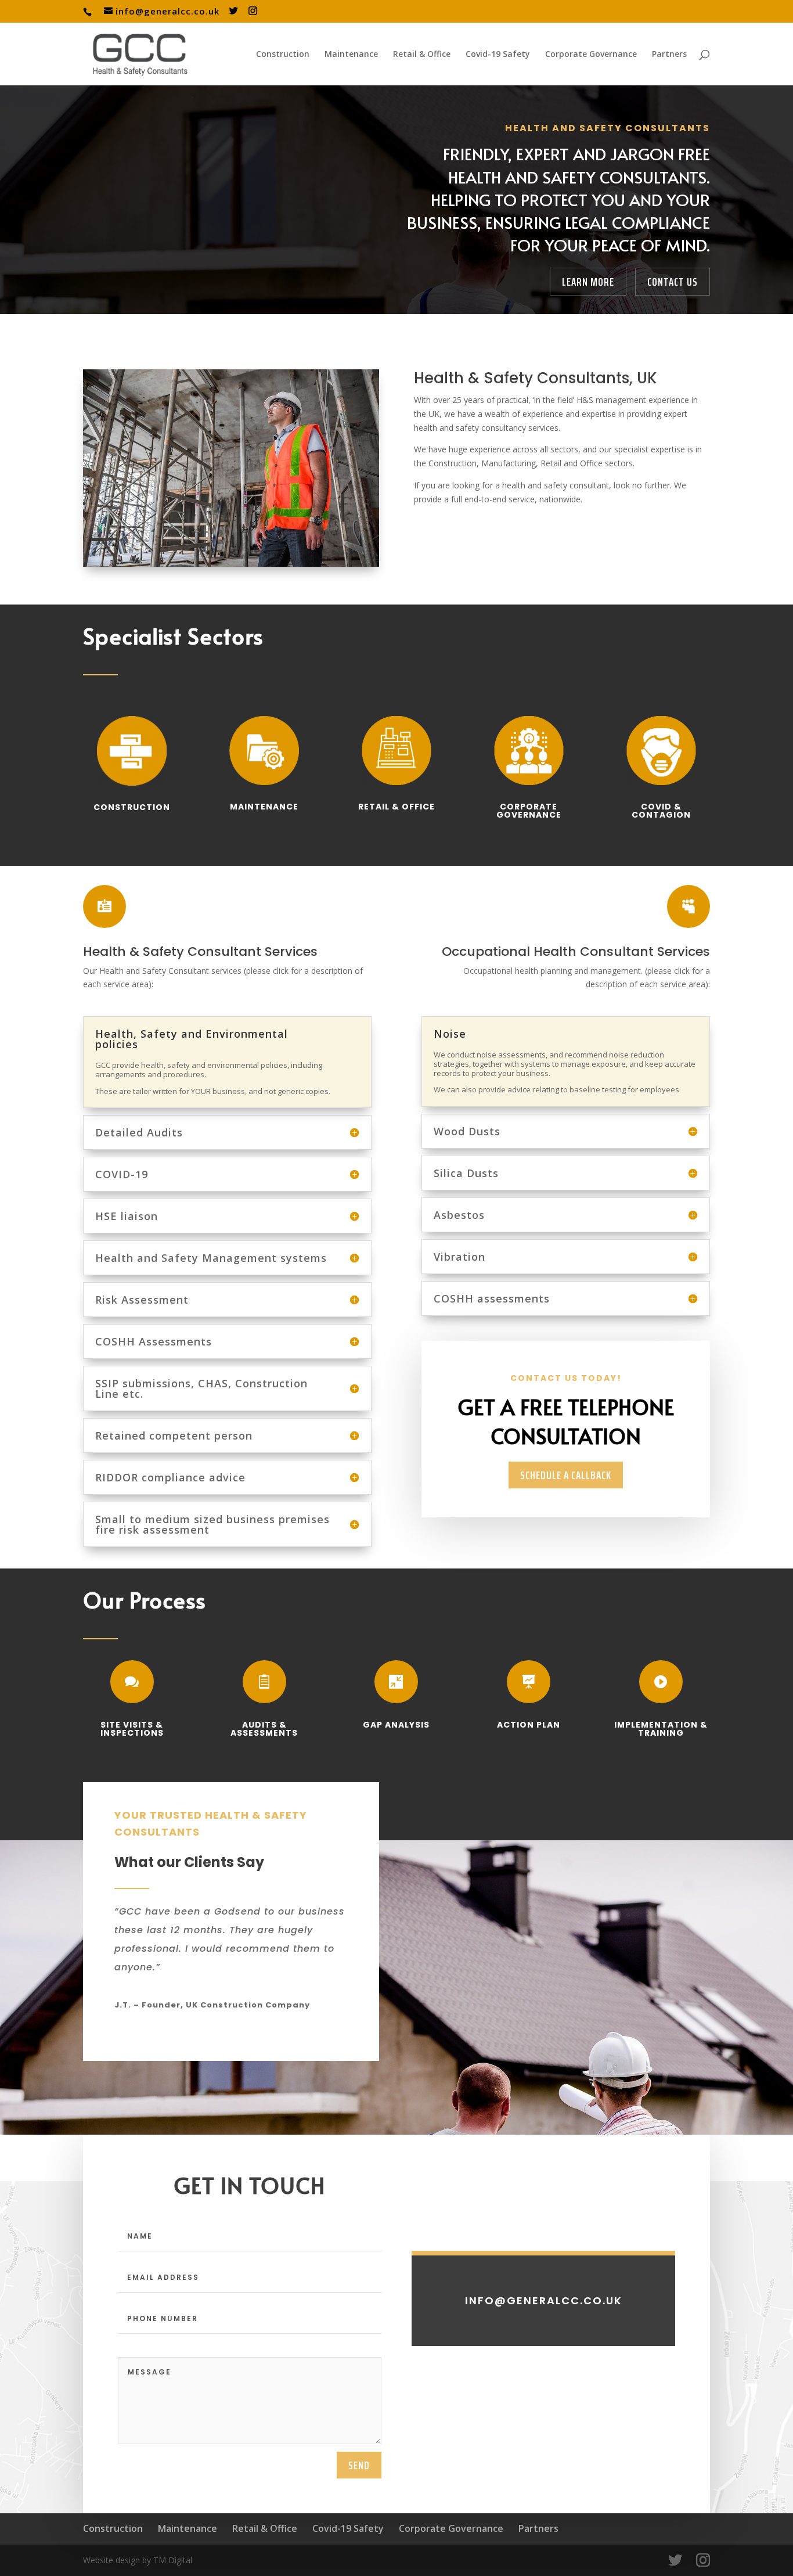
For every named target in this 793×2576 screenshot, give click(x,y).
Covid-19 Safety (498, 55)
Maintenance (351, 55)
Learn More (588, 282)
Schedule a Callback (566, 1475)
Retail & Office (422, 55)
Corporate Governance (591, 55)
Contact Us (673, 282)
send (359, 2465)
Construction (283, 55)
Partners (669, 55)
